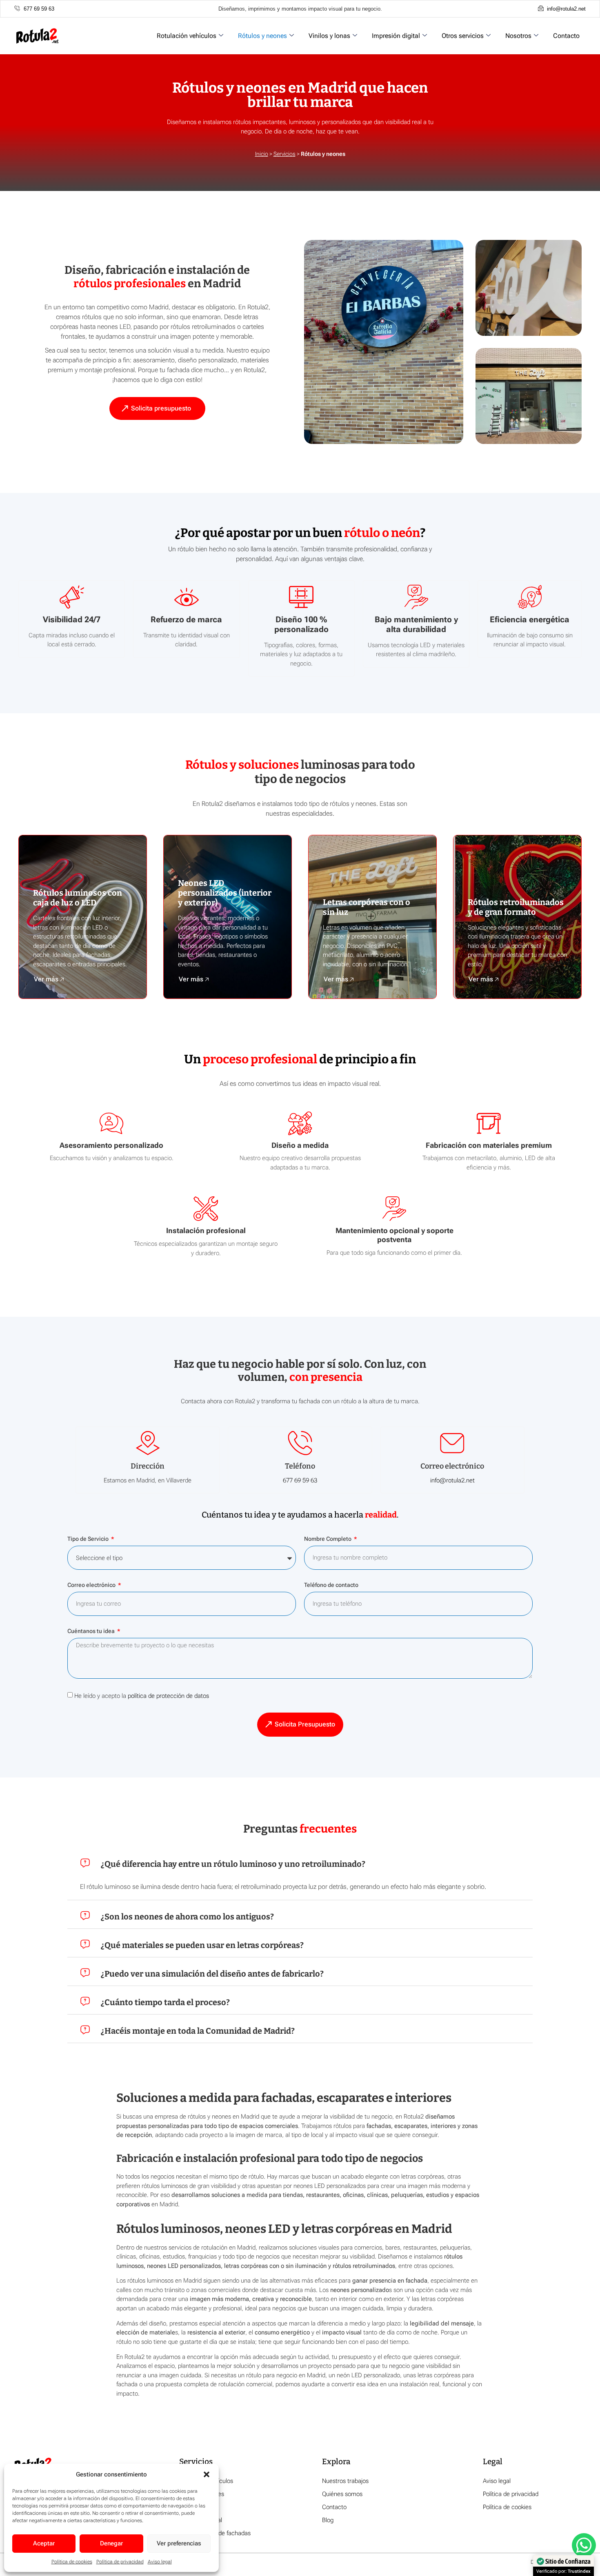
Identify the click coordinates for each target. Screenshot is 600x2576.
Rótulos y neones (262, 36)
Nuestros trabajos (345, 2481)
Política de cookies (72, 2562)
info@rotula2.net (452, 1480)
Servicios (284, 154)
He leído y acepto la (142, 1696)
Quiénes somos (342, 2494)
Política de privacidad (120, 2562)
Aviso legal (160, 2562)
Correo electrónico (92, 1585)
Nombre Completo (328, 1539)
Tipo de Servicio (89, 1539)
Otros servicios (463, 36)
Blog (328, 2520)
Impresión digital (396, 36)
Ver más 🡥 (49, 979)
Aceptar (44, 2543)
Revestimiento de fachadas (215, 2533)
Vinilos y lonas (329, 36)
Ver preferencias (179, 2543)
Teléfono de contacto (331, 1585)
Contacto (566, 36)
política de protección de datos (168, 1696)
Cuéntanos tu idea (92, 1631)
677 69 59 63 (300, 1480)
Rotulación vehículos (187, 36)
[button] (207, 2474)
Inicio (262, 154)
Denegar (111, 2543)
